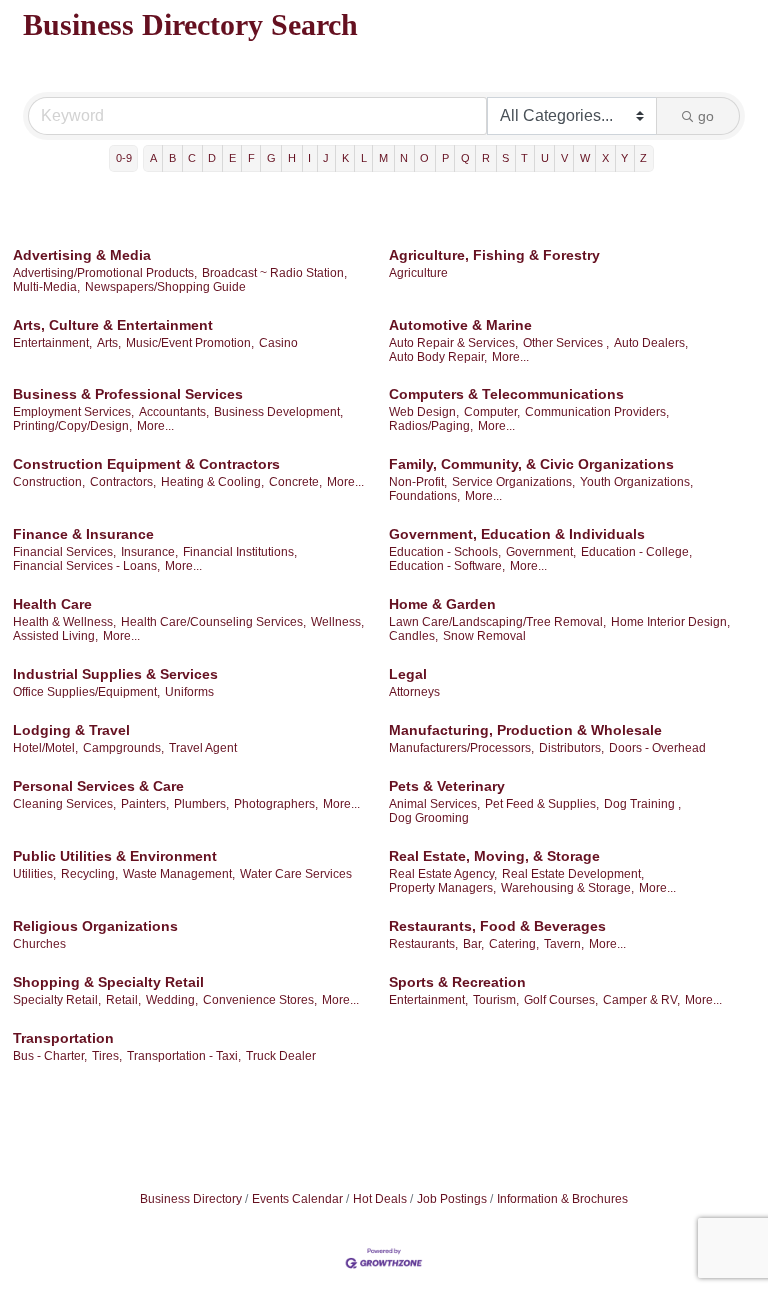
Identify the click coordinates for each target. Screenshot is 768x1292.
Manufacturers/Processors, (461, 748)
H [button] (292, 158)
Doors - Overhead (657, 748)
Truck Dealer (281, 1056)
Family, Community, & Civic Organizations (531, 464)
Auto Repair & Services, (453, 343)
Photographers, (276, 804)
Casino (278, 343)
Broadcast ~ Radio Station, (274, 273)
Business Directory (191, 1199)
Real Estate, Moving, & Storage (494, 856)
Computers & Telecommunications (506, 394)
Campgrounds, (123, 748)
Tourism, (496, 1000)
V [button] (564, 158)
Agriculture (418, 273)
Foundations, (424, 496)
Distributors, (571, 748)
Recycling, (89, 874)
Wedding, (172, 1000)
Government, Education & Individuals (517, 534)
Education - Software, (447, 566)
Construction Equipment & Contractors (146, 464)
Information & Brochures (562, 1199)
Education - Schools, (445, 552)
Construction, (49, 482)
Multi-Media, (46, 287)
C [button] (192, 158)
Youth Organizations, (636, 482)
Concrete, (295, 482)
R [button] (486, 158)
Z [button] (643, 158)
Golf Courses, (561, 1000)
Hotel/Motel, (45, 748)
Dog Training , (642, 804)
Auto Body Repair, (438, 357)
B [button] (172, 158)
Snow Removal (484, 636)
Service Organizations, (513, 482)
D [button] (212, 158)
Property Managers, (442, 888)
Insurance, (149, 552)
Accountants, (174, 412)
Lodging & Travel (71, 730)
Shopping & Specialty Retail (108, 982)
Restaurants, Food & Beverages (497, 926)
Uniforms (189, 692)
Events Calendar (297, 1199)
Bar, (473, 944)
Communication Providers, (597, 412)
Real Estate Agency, (443, 874)
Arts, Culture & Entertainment (113, 325)
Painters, (145, 804)
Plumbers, (201, 804)
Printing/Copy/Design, (72, 426)
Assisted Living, (55, 636)
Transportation (63, 1038)
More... (510, 357)
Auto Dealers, (651, 343)
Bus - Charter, (50, 1056)
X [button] (605, 158)
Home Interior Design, (670, 622)
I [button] (309, 158)
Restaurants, (423, 944)
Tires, (107, 1056)
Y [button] (624, 158)
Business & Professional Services (128, 394)
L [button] (364, 158)
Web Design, (424, 412)
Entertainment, (52, 343)
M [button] (383, 158)
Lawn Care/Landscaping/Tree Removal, (497, 622)
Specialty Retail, (57, 1000)
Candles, (413, 636)
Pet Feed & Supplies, (542, 804)
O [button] (424, 158)
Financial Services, (64, 552)
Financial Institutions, (240, 552)
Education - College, (636, 552)
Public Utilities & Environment (115, 856)
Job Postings (452, 1199)
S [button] (505, 158)
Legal (408, 674)
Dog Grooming (429, 818)
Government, (541, 552)
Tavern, (564, 944)
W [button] (585, 158)
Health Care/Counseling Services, (213, 622)
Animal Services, (434, 804)
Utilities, (34, 874)
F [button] (251, 158)
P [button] (445, 158)
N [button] (404, 158)
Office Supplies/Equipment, (86, 692)
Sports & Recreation (457, 982)
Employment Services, (73, 412)
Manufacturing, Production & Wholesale (525, 730)
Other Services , (566, 343)
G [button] (271, 158)
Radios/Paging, (431, 426)
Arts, (109, 343)
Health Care (52, 604)
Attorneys (414, 692)
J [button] (326, 158)
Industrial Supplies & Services (115, 674)
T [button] (524, 158)
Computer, (492, 412)
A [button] (153, 158)
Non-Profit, (418, 482)
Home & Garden (442, 604)
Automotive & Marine (460, 325)
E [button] (232, 158)
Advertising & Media (82, 255)
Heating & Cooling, (212, 482)
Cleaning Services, (64, 804)
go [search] (706, 116)
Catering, (514, 944)
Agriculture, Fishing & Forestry (494, 255)
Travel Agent (203, 748)
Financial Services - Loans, (86, 566)
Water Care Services (296, 874)
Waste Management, (179, 874)
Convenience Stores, (260, 1000)
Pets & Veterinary (447, 786)
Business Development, (278, 412)
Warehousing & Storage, (567, 888)
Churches (39, 944)
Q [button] (465, 158)
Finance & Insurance (83, 534)
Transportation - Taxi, (184, 1056)
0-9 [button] (124, 158)
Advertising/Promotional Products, (105, 273)
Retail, (123, 1000)
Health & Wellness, (64, 622)
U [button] (545, 158)
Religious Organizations (95, 926)
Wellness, (337, 622)
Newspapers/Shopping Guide (165, 287)
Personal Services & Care (98, 786)
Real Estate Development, (573, 874)
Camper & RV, (641, 1000)
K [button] (345, 158)
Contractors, (123, 482)
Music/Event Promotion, (190, 343)
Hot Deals (380, 1199)
